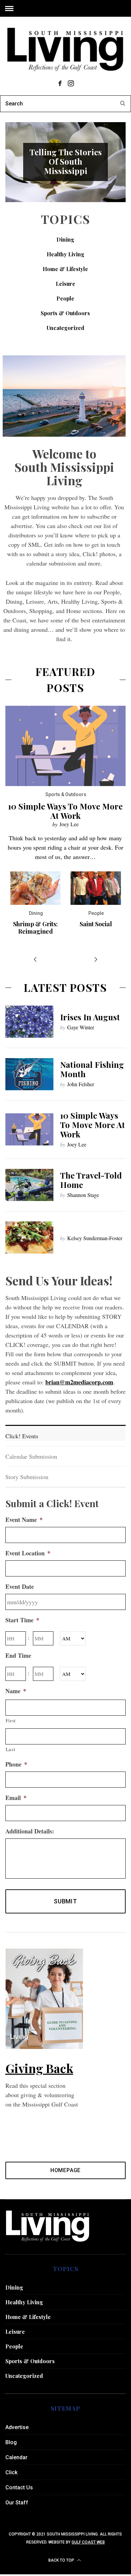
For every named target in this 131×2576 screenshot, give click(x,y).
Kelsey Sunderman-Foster (95, 1238)
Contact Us (19, 2487)
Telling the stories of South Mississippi (66, 161)
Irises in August (90, 1017)
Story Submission (27, 1477)
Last (11, 1749)
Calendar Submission (31, 1456)
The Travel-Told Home (91, 1180)
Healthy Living (65, 254)
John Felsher (81, 1084)
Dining (65, 239)
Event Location (28, 1553)
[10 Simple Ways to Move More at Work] (30, 1129)
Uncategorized (65, 328)
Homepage (65, 2170)
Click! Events (22, 1436)
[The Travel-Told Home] (30, 1185)
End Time (18, 1656)
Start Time (22, 1620)
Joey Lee (69, 824)
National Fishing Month (92, 1069)
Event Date (20, 1587)
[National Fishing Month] (30, 1074)
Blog (11, 2442)
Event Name (24, 1520)
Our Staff (17, 2503)
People (65, 298)
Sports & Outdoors (65, 313)
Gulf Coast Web (88, 2542)
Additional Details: (30, 1831)
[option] (66, 162)
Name (16, 1691)
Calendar (16, 2457)
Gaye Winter (81, 1027)
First (11, 1721)
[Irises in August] (30, 1022)
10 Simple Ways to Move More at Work (65, 811)
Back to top (62, 2560)
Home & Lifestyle (65, 269)
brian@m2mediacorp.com (79, 1382)
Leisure (65, 284)
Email (16, 1798)
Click (11, 2472)
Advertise (17, 2427)
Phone (16, 1764)
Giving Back (39, 2068)
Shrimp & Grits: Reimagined (35, 928)
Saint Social (96, 924)
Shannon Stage (83, 1195)
